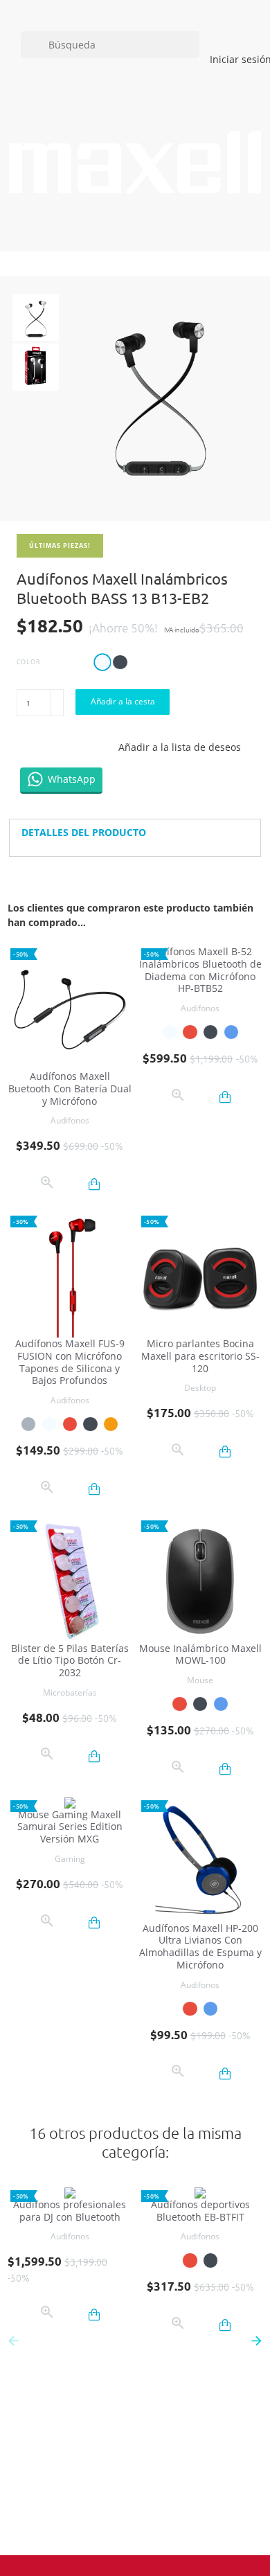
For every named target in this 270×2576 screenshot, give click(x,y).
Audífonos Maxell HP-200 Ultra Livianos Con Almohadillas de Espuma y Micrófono (200, 1946)
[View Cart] (153, 228)
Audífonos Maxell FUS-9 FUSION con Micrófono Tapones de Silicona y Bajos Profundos (70, 1362)
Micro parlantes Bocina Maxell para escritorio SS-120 (200, 1356)
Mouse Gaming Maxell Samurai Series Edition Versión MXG (70, 1827)
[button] (257, 2340)
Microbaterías (70, 1693)
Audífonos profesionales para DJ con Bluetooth (70, 2211)
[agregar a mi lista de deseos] (72, 1184)
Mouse (200, 1680)
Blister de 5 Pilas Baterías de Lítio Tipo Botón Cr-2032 (70, 1661)
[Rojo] (190, 1032)
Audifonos (70, 1120)
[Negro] (210, 1032)
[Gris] (28, 1424)
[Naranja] (111, 1424)
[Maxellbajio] (135, 162)
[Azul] (231, 1032)
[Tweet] (56, 747)
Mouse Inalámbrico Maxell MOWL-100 (200, 1654)
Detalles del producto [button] (84, 832)
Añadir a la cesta (123, 701)
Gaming (70, 1859)
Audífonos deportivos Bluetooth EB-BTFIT (200, 2211)
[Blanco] (170, 1032)
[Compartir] (27, 747)
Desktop (200, 1388)
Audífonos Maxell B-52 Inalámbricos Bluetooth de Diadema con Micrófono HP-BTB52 (200, 970)
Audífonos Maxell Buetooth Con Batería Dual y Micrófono (70, 1089)
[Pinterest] (85, 747)
